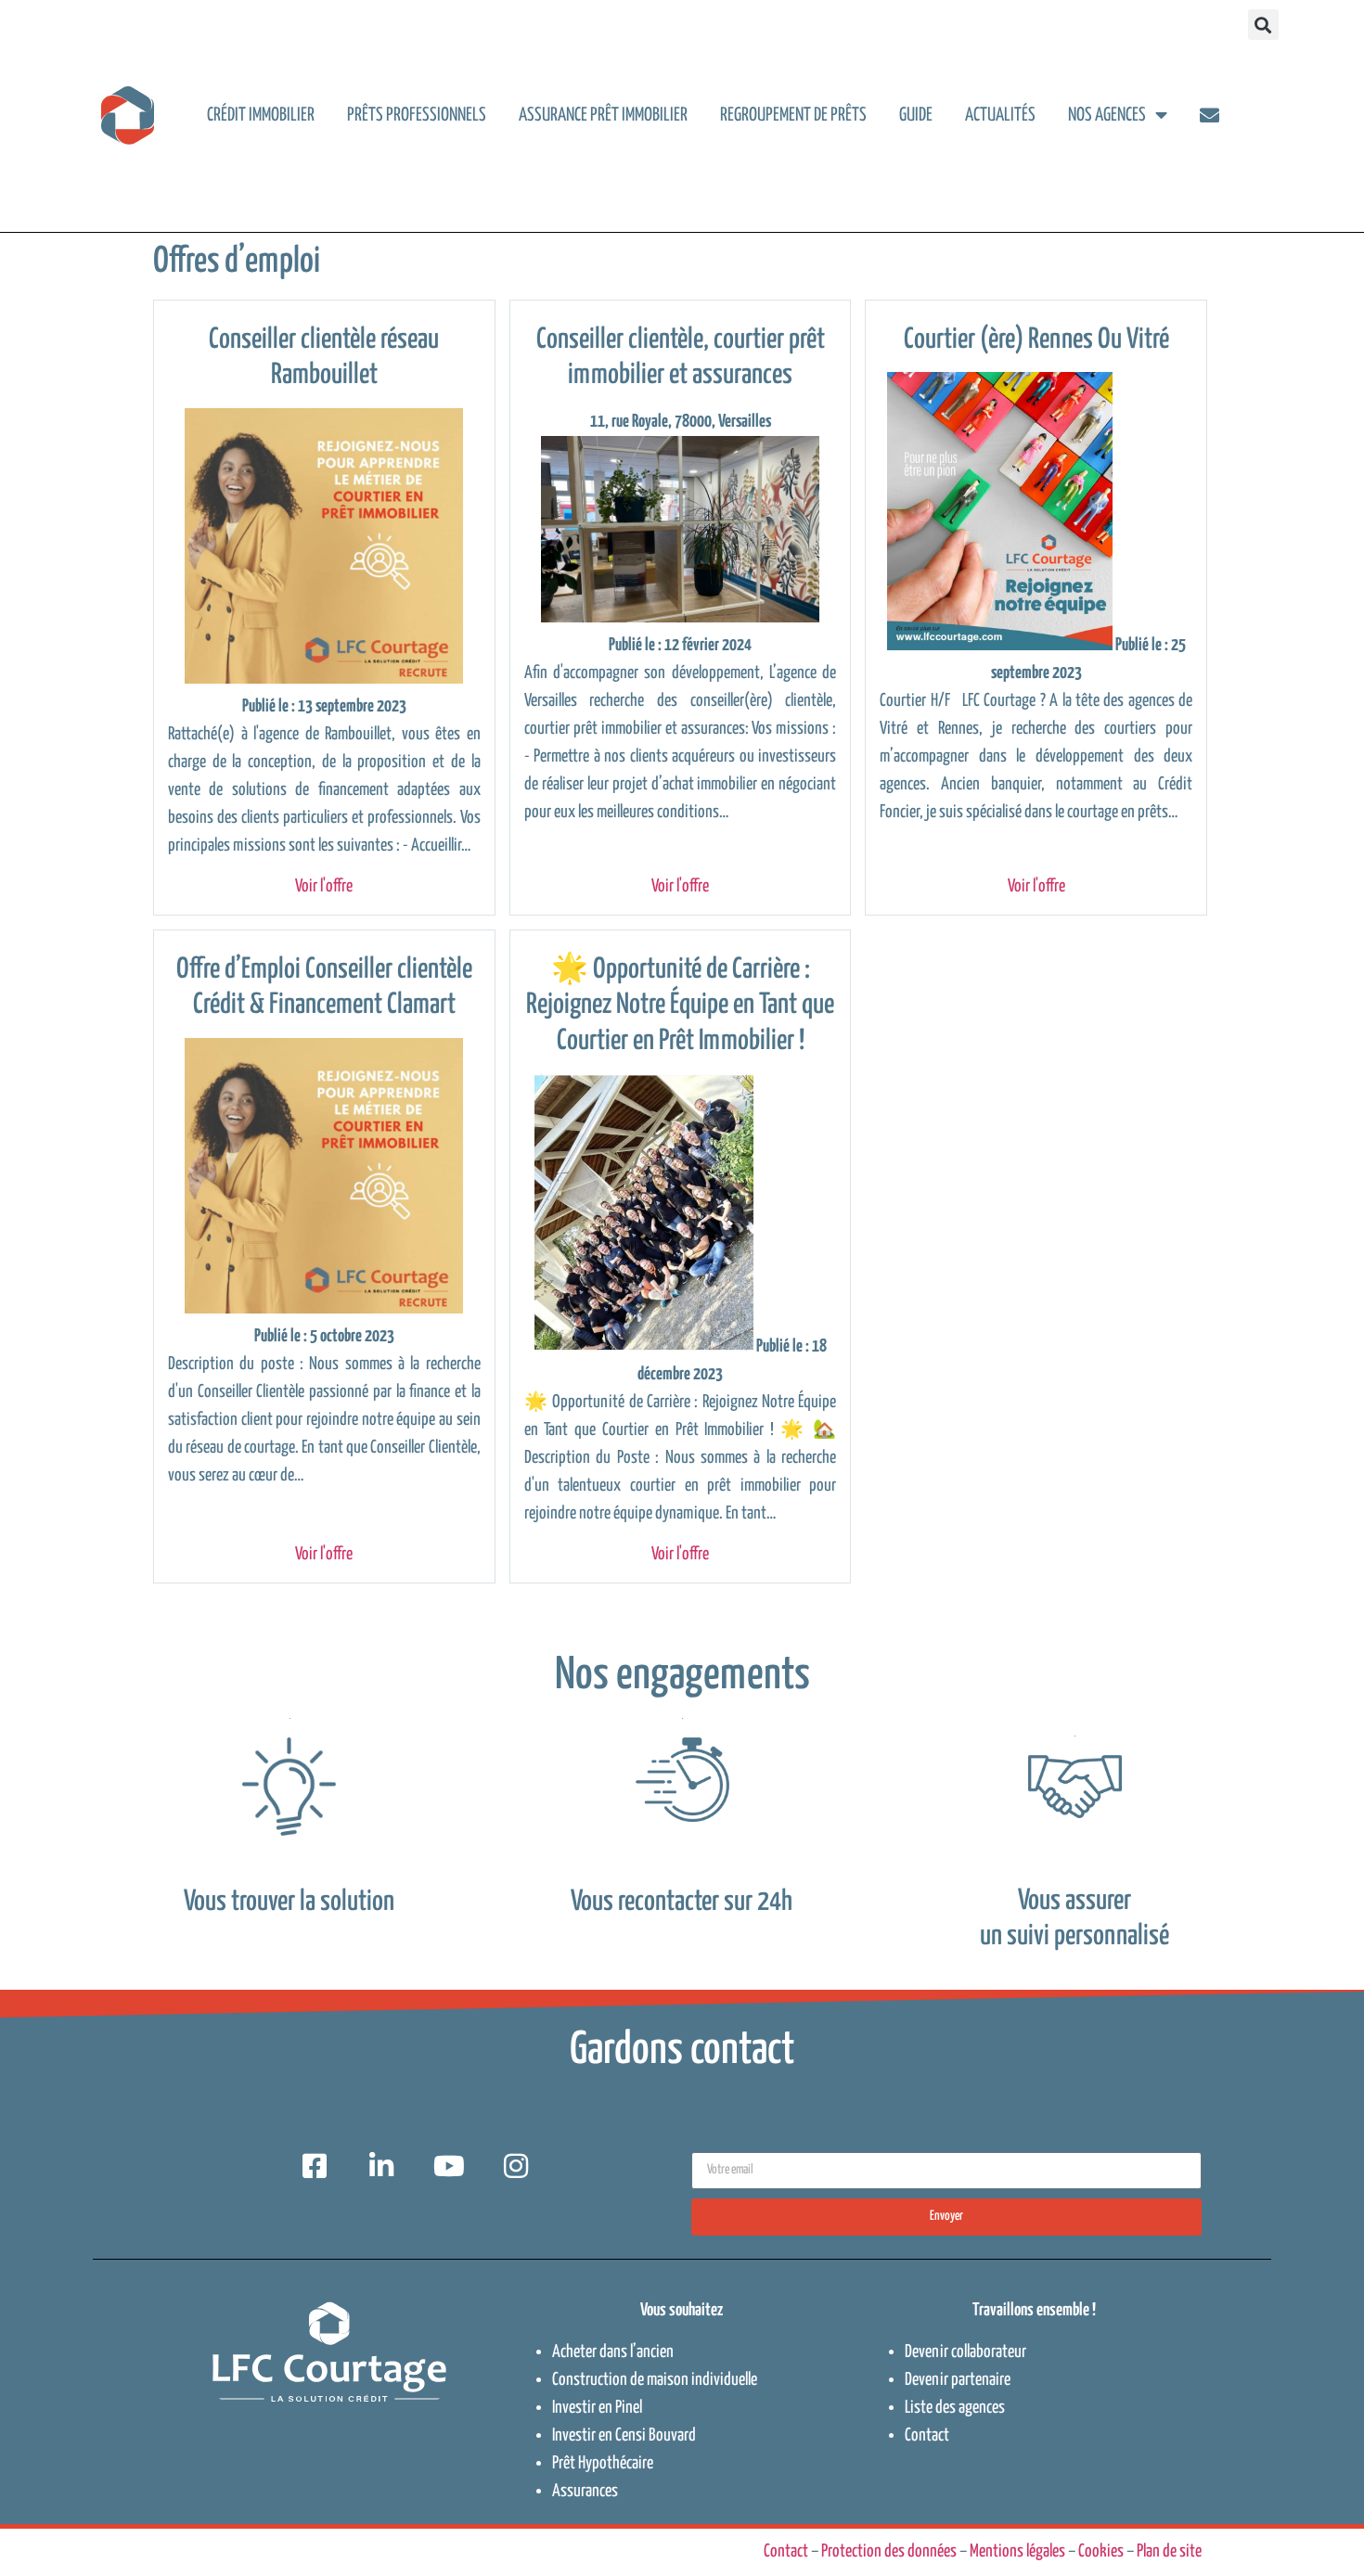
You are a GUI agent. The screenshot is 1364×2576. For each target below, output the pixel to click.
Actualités (1000, 115)
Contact (927, 2435)
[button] (1263, 25)
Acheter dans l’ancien (613, 2352)
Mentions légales (1017, 2551)
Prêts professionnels (417, 115)
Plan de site (1169, 2551)
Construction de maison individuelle (655, 2380)
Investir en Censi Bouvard (624, 2435)
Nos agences (1107, 115)
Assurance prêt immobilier (603, 115)
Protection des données (889, 2551)
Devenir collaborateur (965, 2352)
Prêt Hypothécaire (603, 2463)
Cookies (1101, 2551)
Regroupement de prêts (793, 115)
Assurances (585, 2491)
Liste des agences (955, 2408)
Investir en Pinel (597, 2408)
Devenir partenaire (958, 2380)
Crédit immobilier (261, 115)
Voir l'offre (324, 886)
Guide (916, 115)
